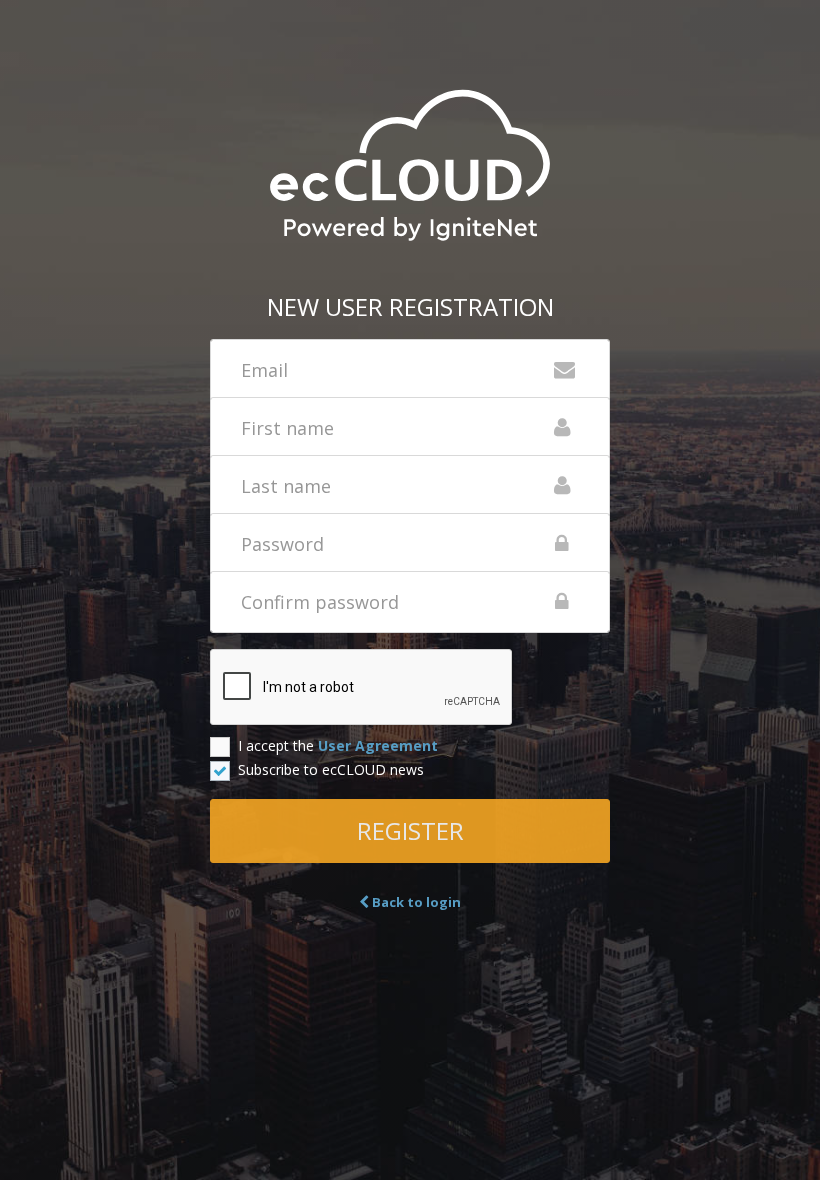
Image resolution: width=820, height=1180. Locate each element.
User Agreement (378, 745)
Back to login (415, 902)
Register (410, 830)
